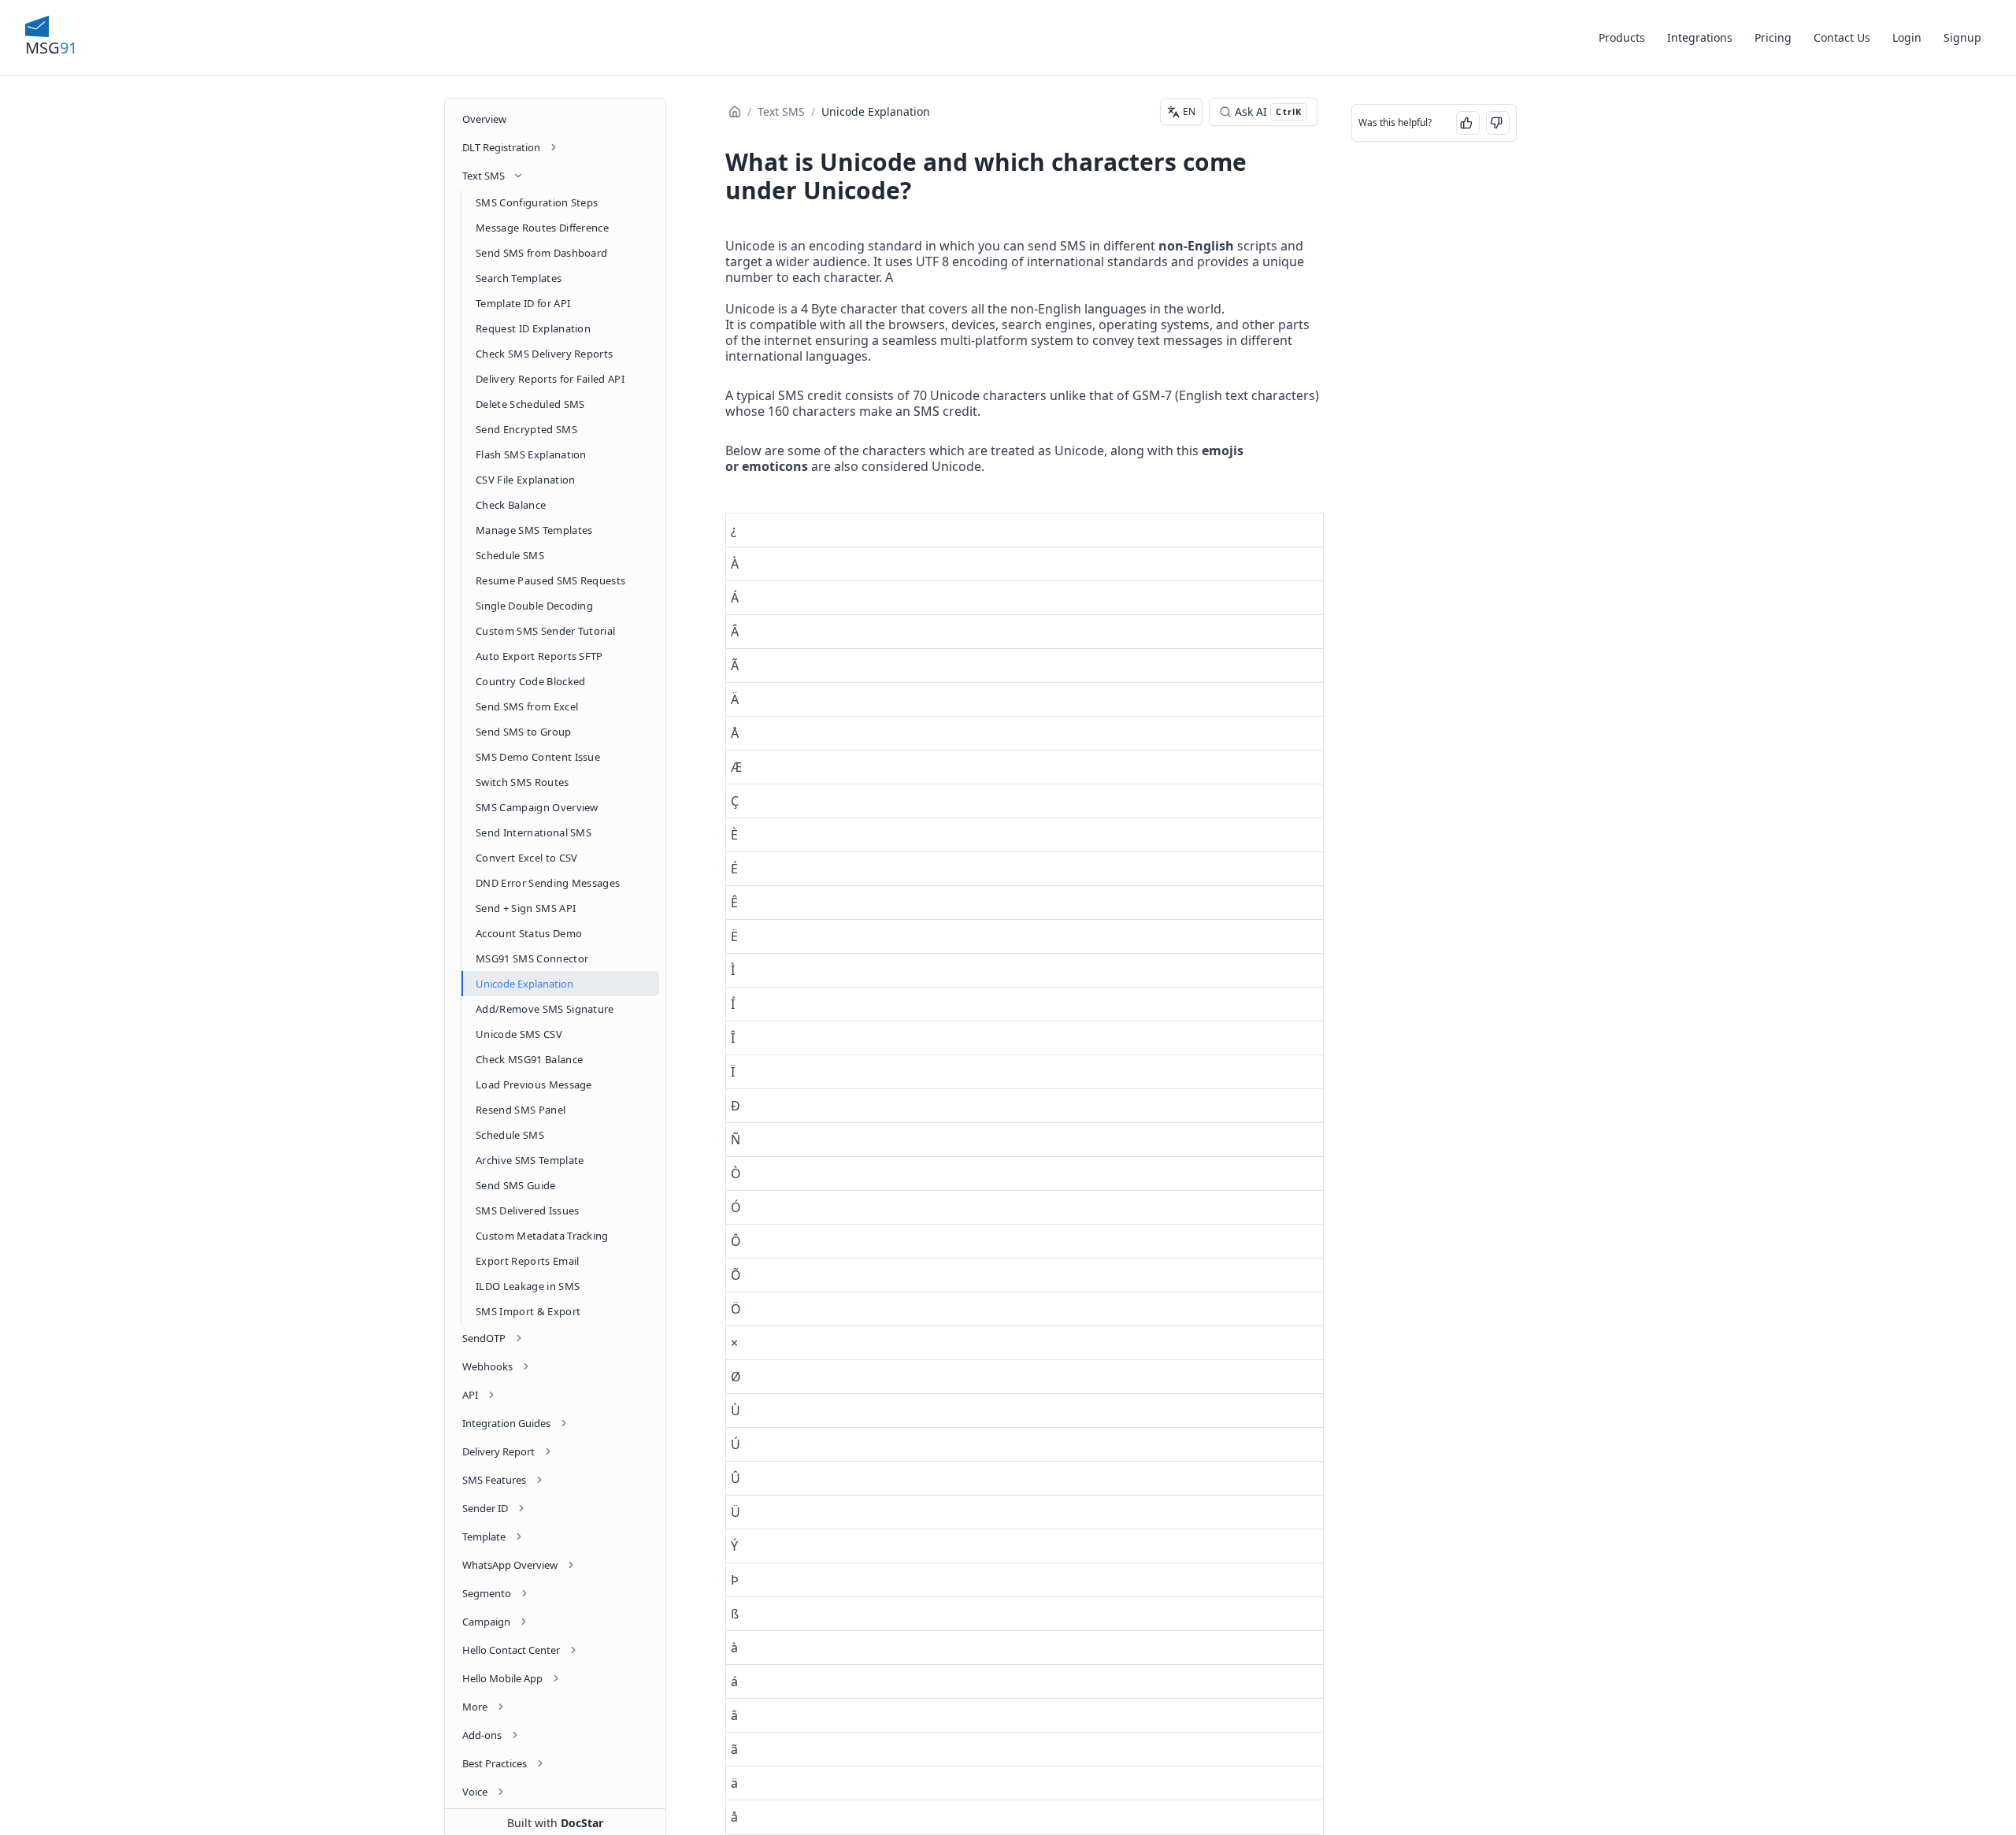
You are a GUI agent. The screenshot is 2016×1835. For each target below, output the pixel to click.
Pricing (1773, 37)
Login (1907, 37)
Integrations (1700, 37)
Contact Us (1842, 37)
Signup (1962, 37)
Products (1622, 37)
